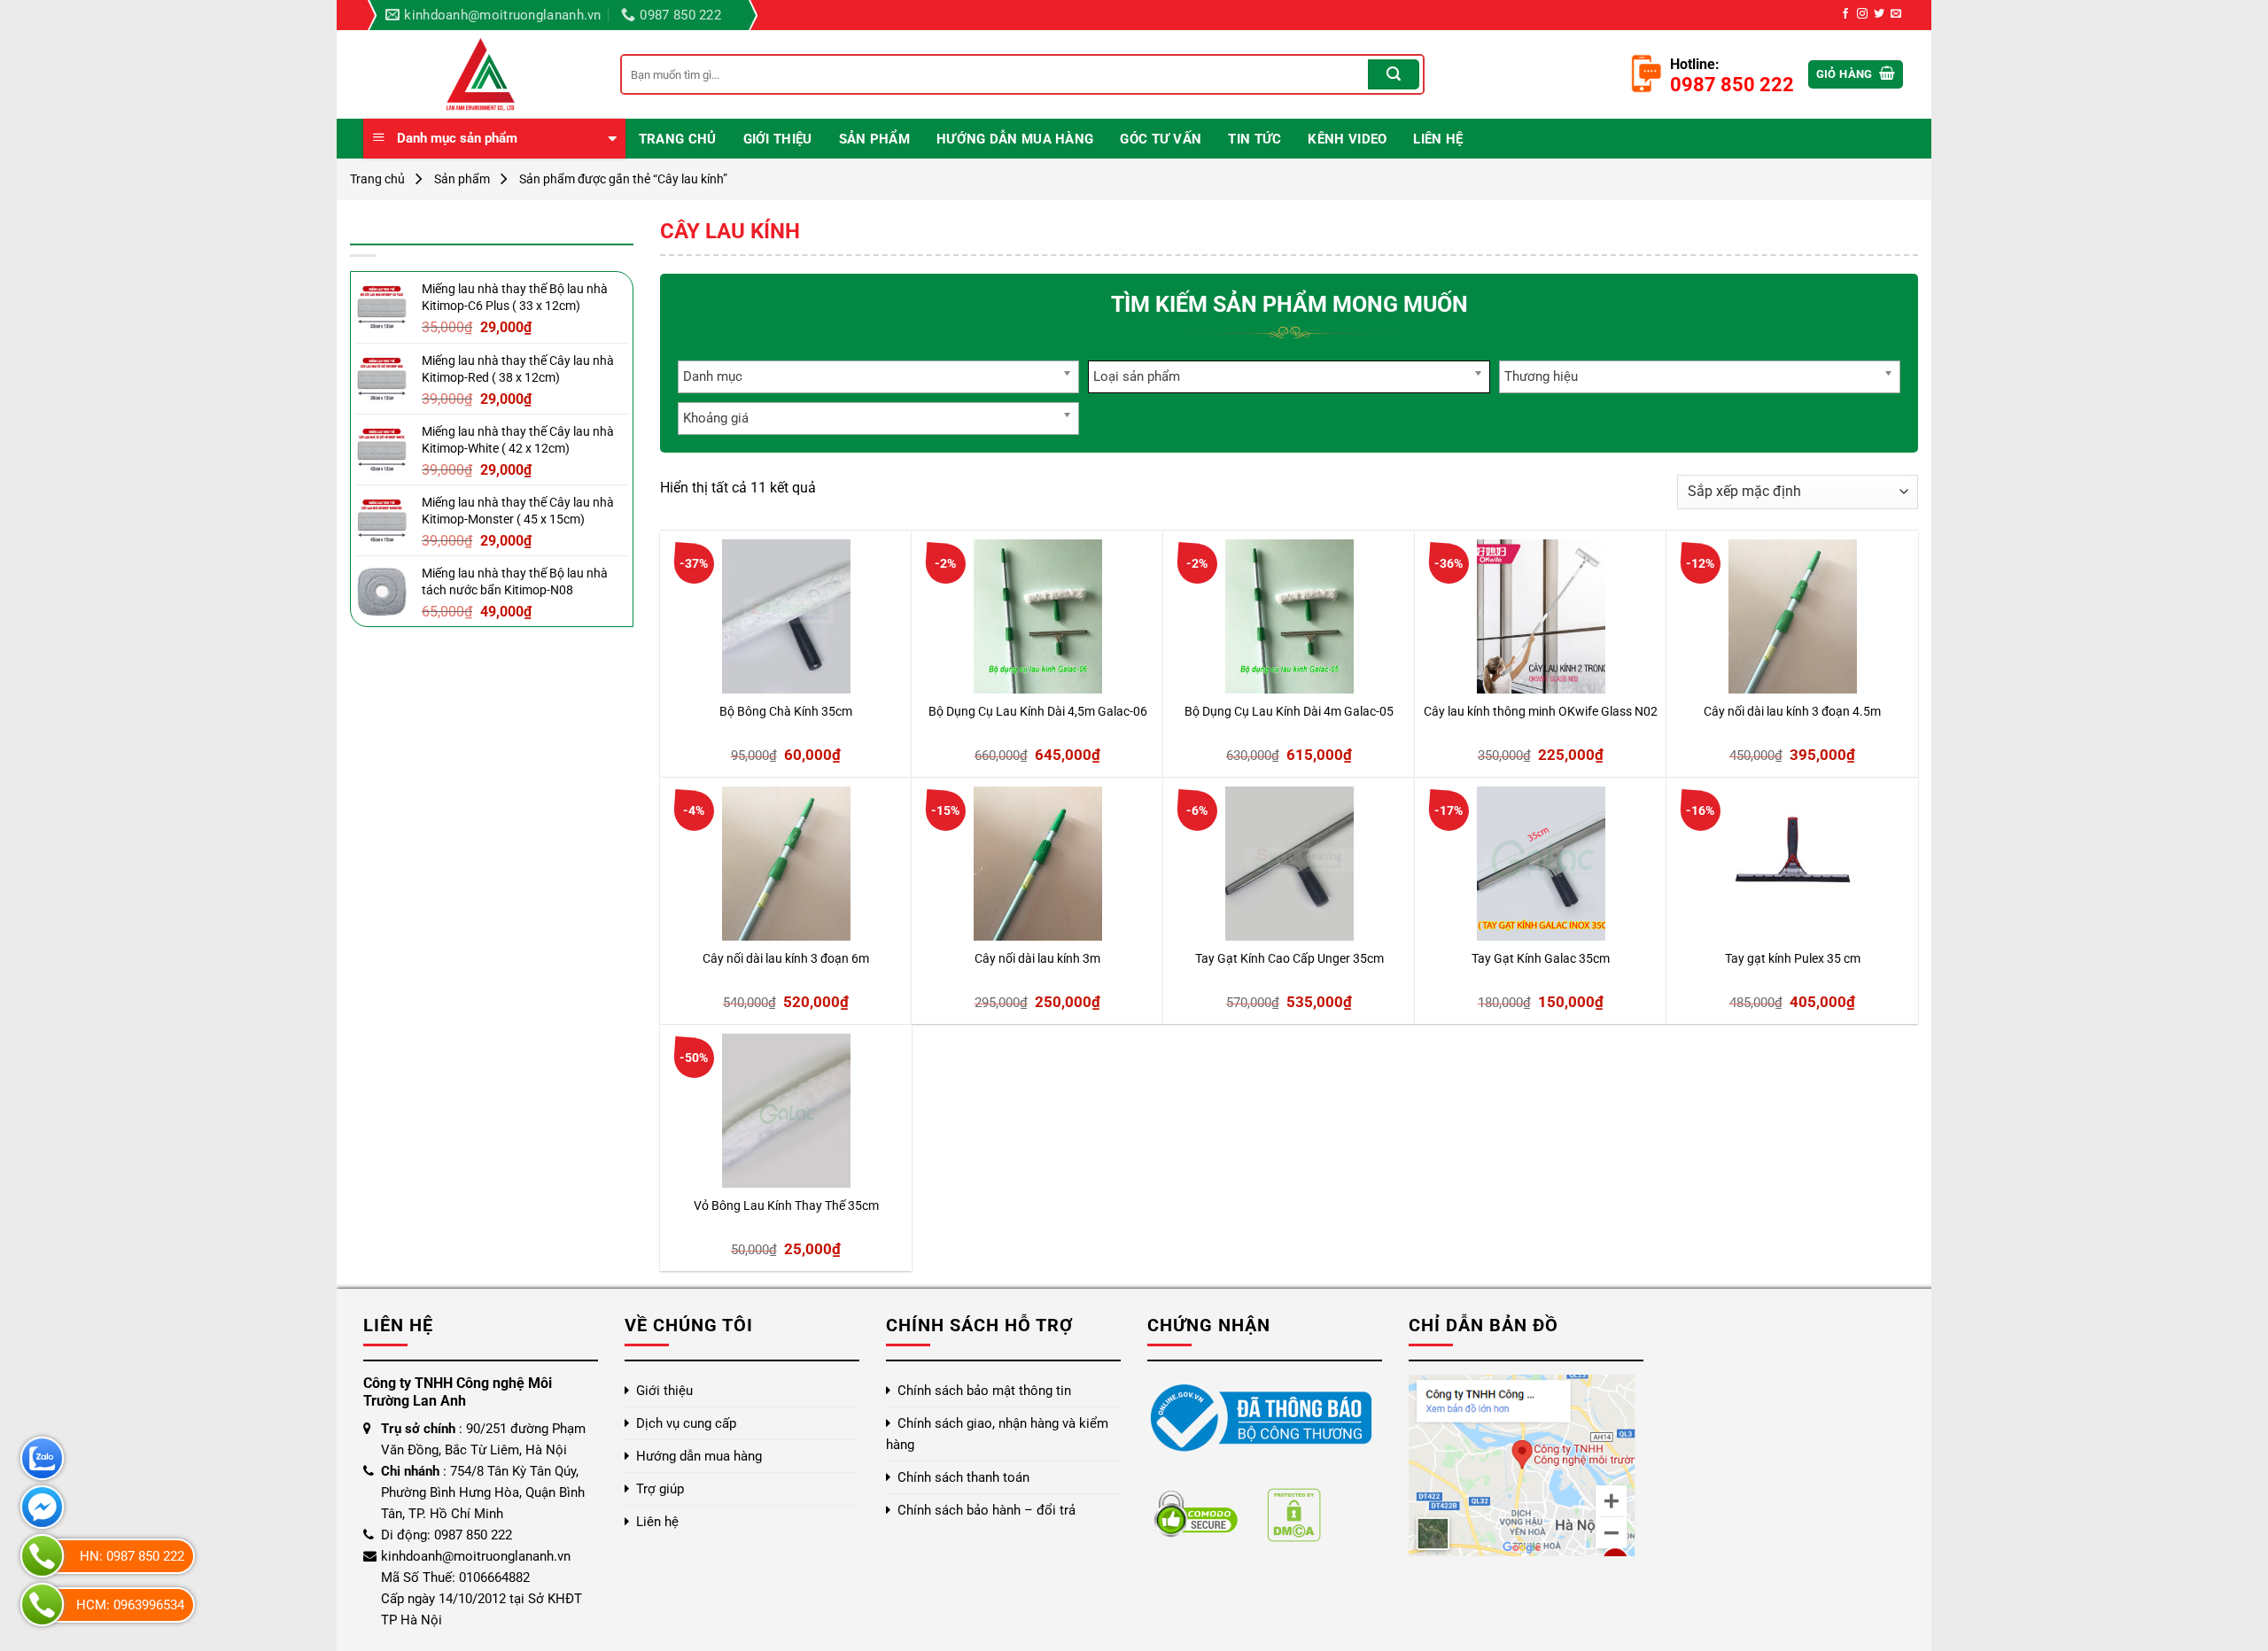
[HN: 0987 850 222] (42, 1556)
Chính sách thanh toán (963, 1477)
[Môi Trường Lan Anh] (478, 74)
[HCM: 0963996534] (42, 1604)
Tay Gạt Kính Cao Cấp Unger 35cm (1289, 959)
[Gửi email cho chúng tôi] (1896, 14)
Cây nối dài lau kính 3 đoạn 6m (786, 959)
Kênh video (1347, 139)
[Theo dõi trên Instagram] (1862, 14)
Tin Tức (1254, 139)
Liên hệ (1438, 139)
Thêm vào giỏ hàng (739, 670)
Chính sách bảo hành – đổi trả (986, 1510)
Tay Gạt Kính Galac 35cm (1541, 959)
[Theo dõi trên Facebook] (1845, 14)
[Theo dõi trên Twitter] (1879, 14)
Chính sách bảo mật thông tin (984, 1391)
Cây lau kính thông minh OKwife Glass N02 (1541, 712)
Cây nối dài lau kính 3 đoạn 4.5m (1792, 712)
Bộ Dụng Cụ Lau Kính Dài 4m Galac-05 (1289, 712)
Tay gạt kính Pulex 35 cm (1793, 959)
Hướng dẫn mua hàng (1015, 139)
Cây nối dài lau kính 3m (1037, 959)
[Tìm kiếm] (1394, 74)
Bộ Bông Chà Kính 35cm (786, 712)
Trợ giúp (660, 1489)
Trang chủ (678, 139)
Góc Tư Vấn (1161, 139)
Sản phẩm (874, 139)
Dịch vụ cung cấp (686, 1423)
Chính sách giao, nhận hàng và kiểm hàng (997, 1434)
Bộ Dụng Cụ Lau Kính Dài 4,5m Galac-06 (1038, 712)
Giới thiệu (778, 139)
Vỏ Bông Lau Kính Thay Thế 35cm (786, 1206)
